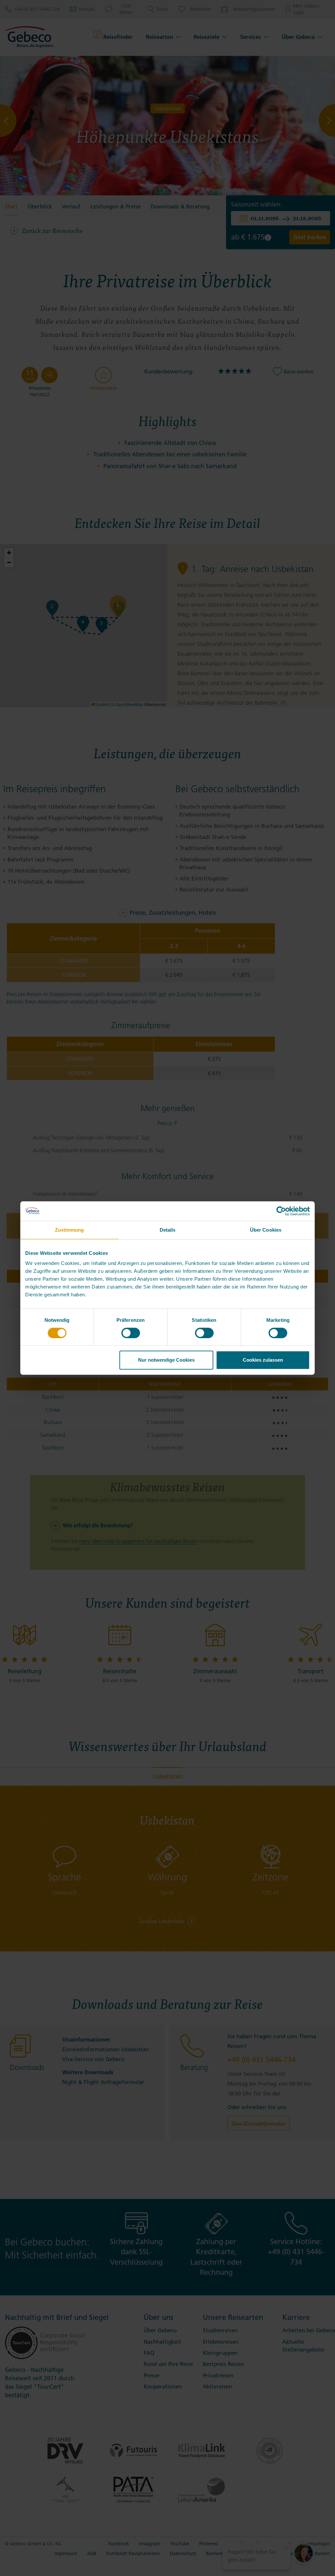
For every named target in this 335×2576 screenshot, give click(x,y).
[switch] (131, 1333)
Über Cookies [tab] (266, 1230)
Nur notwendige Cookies (166, 1360)
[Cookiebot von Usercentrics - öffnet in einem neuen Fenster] (281, 1211)
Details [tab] (168, 1230)
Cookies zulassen (263, 1360)
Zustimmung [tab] (70, 1230)
